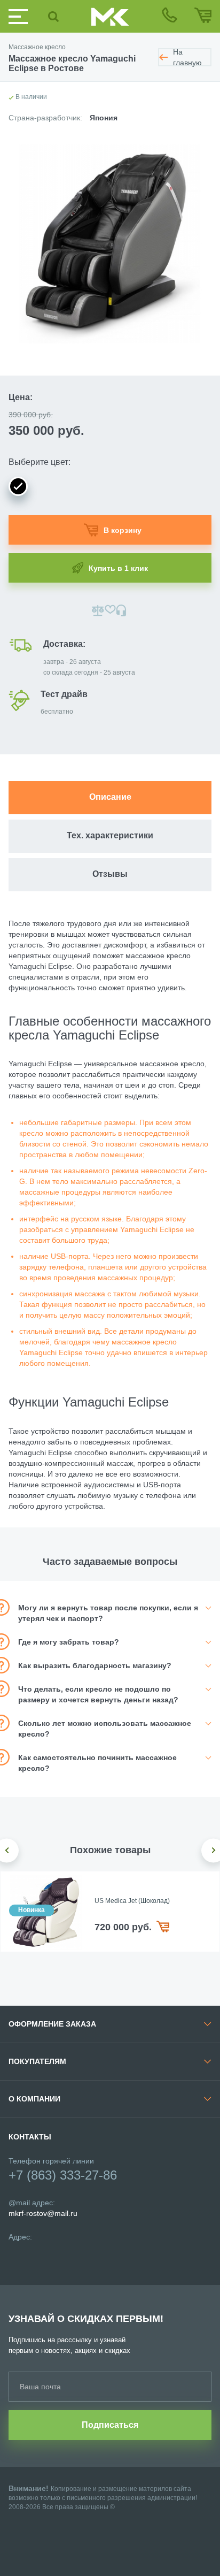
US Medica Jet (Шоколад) (132, 1901)
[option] (110, 1912)
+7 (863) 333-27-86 (63, 2175)
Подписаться (110, 2425)
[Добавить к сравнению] (98, 610)
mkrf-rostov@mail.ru (43, 2213)
